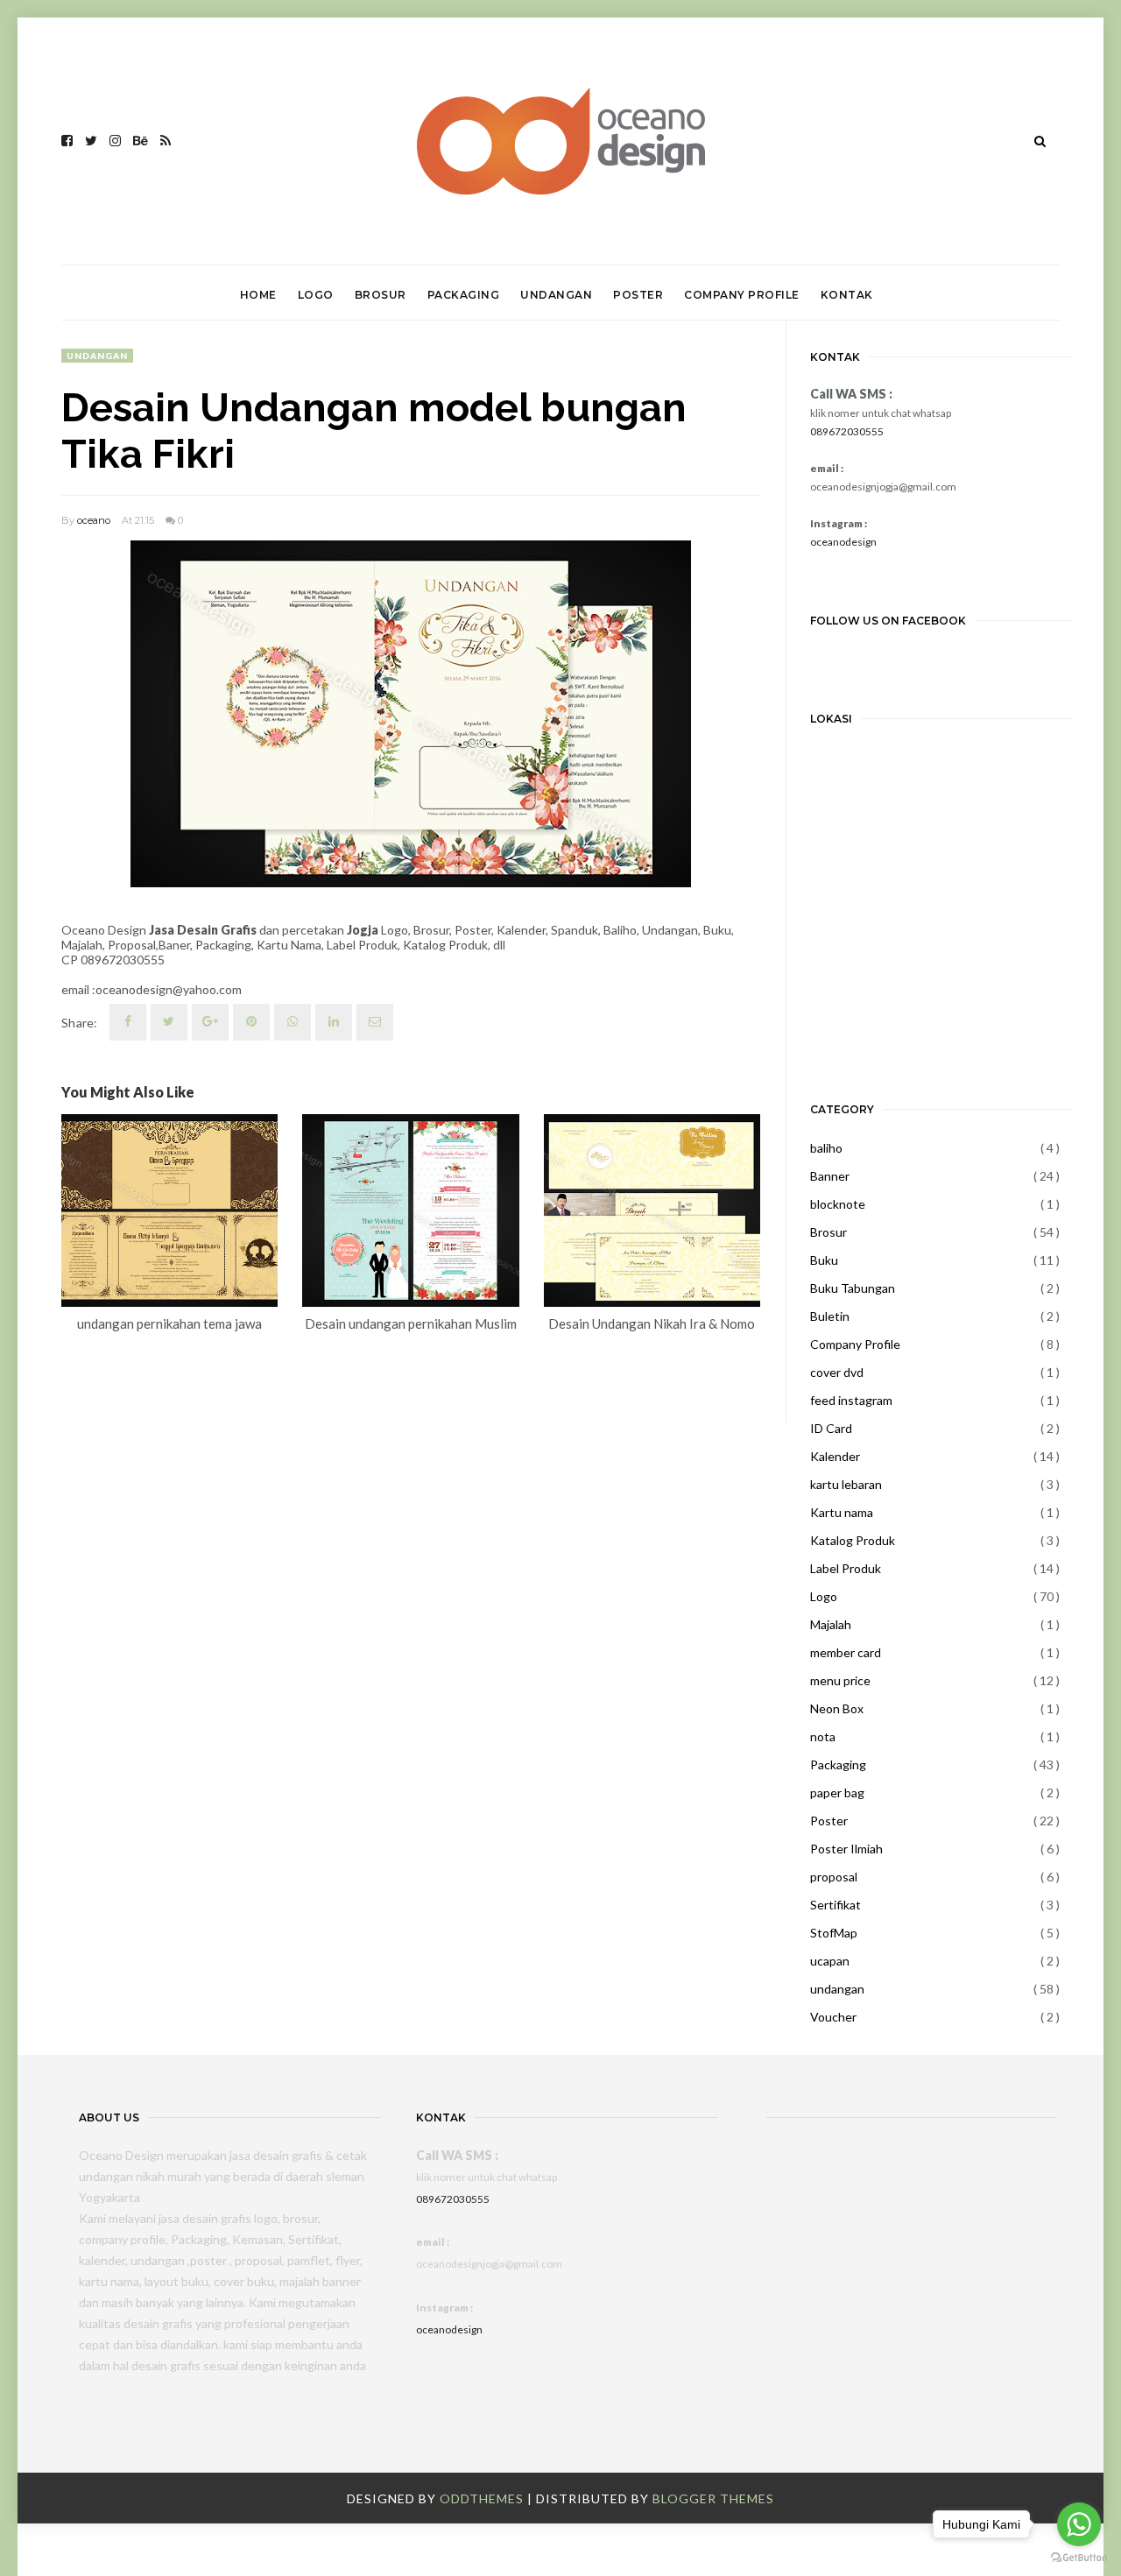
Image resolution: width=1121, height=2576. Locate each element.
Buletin (830, 1316)
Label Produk (846, 1568)
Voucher (833, 2017)
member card (846, 1652)
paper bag (837, 1793)
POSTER (638, 295)
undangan (97, 356)
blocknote (838, 1204)
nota (823, 1736)
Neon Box (837, 1708)
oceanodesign (843, 542)
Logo (824, 1596)
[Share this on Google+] (210, 1022)
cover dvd (837, 1372)
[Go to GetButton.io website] (1079, 2558)
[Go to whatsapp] (1079, 2524)
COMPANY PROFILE (742, 295)
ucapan (830, 1961)
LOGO (316, 295)
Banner (830, 1176)
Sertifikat (835, 1905)
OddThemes (482, 2498)
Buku (824, 1260)
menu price (840, 1680)
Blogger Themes (713, 2498)
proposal (834, 1877)
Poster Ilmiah (846, 1849)
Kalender (835, 1456)
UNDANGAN (556, 295)
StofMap (834, 1933)
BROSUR (381, 295)
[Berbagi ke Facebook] (128, 1022)
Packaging (838, 1764)
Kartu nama (842, 1512)
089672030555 (847, 431)
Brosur (828, 1232)
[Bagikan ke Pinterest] (375, 1022)
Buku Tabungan (853, 1288)
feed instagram (851, 1400)
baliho (826, 1148)
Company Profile (855, 1344)
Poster (829, 1821)
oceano (94, 520)
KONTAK (847, 295)
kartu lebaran (846, 1484)
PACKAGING (464, 295)
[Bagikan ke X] (169, 1022)
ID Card (831, 1428)
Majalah (831, 1624)
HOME (258, 295)
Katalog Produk (853, 1540)
